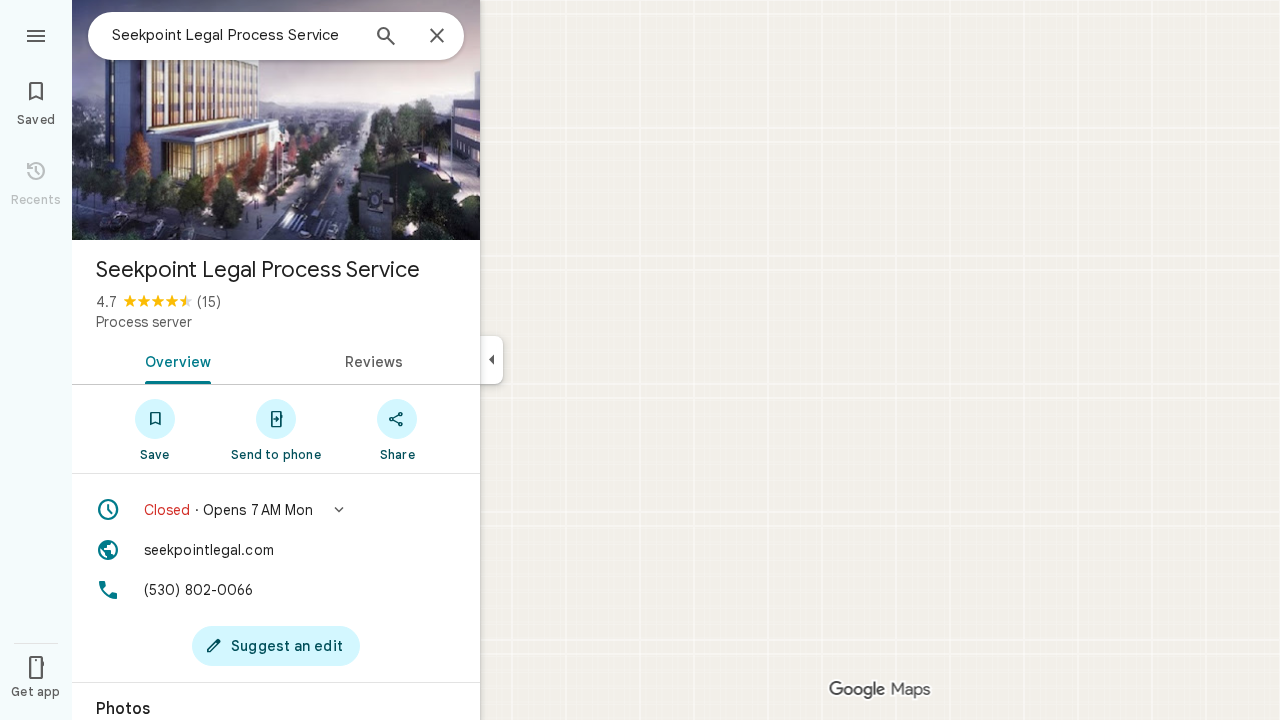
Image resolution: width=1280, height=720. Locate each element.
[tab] (174, 360)
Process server (144, 322)
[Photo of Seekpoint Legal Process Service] (276, 120)
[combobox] (235, 35)
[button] (276, 510)
